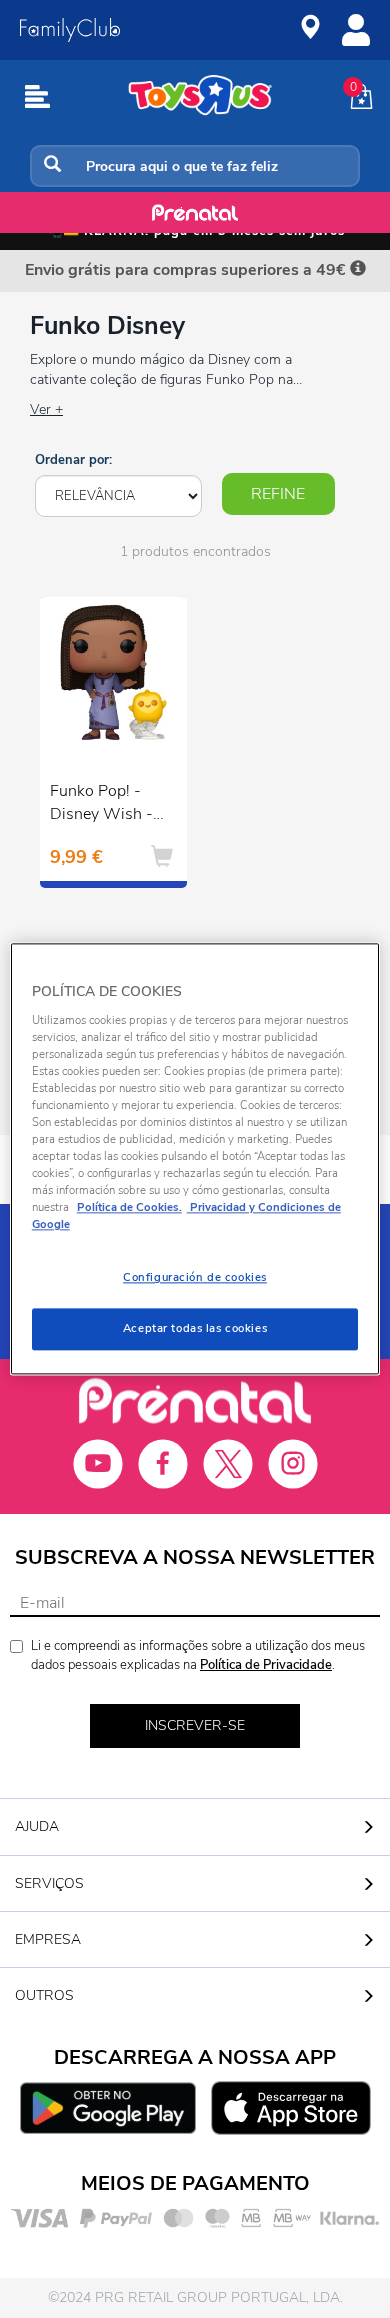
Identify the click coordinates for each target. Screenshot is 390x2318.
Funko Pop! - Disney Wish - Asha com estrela (101, 805)
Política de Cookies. (129, 1208)
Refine (278, 494)
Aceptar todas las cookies (195, 1329)
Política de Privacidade (266, 1665)
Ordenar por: (73, 460)
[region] (195, 1158)
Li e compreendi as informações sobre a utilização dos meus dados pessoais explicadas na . (198, 1655)
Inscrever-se (195, 1725)
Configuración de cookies (195, 1278)
